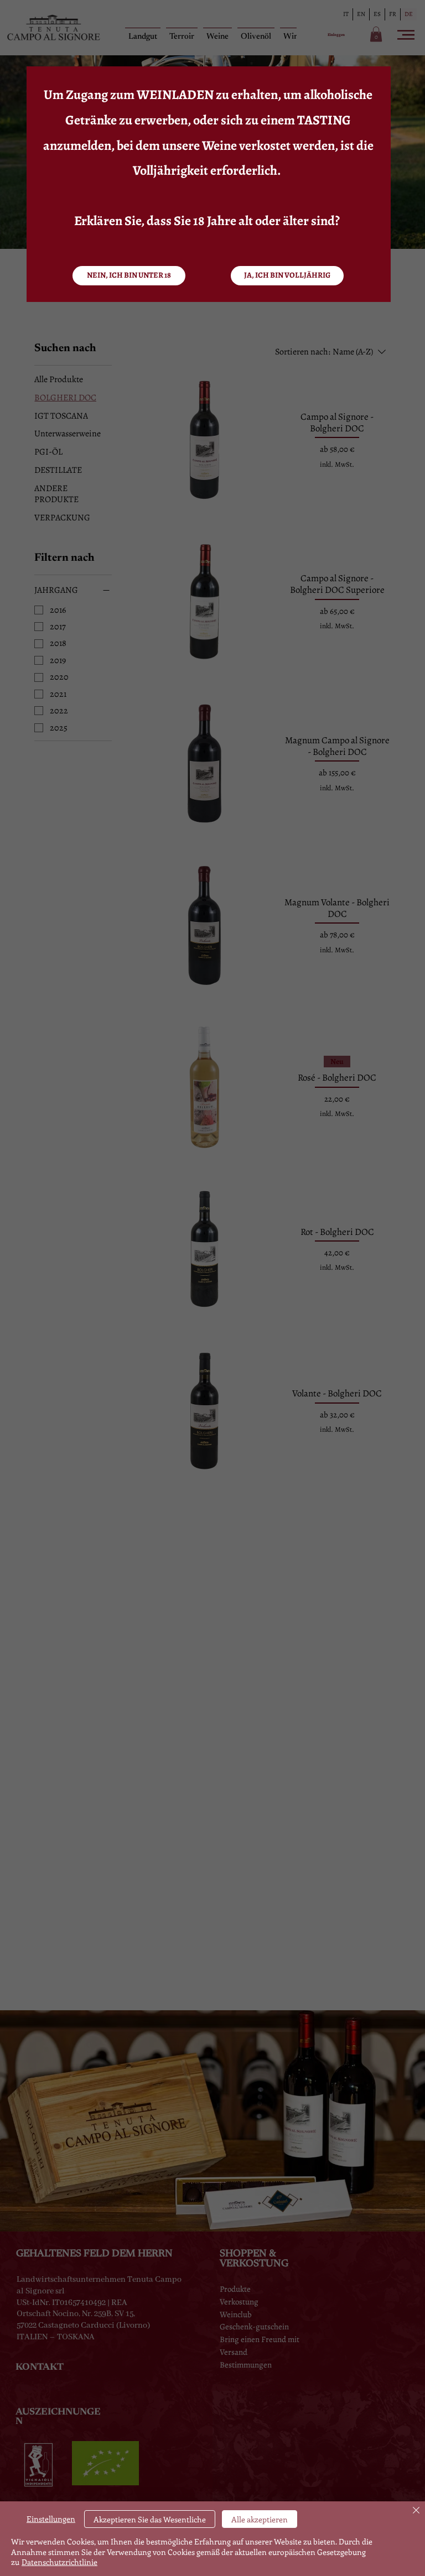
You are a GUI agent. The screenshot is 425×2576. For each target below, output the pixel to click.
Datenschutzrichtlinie (59, 2562)
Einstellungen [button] (51, 2519)
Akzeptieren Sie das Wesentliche (150, 2519)
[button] (287, 276)
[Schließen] (416, 2511)
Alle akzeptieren (260, 2519)
